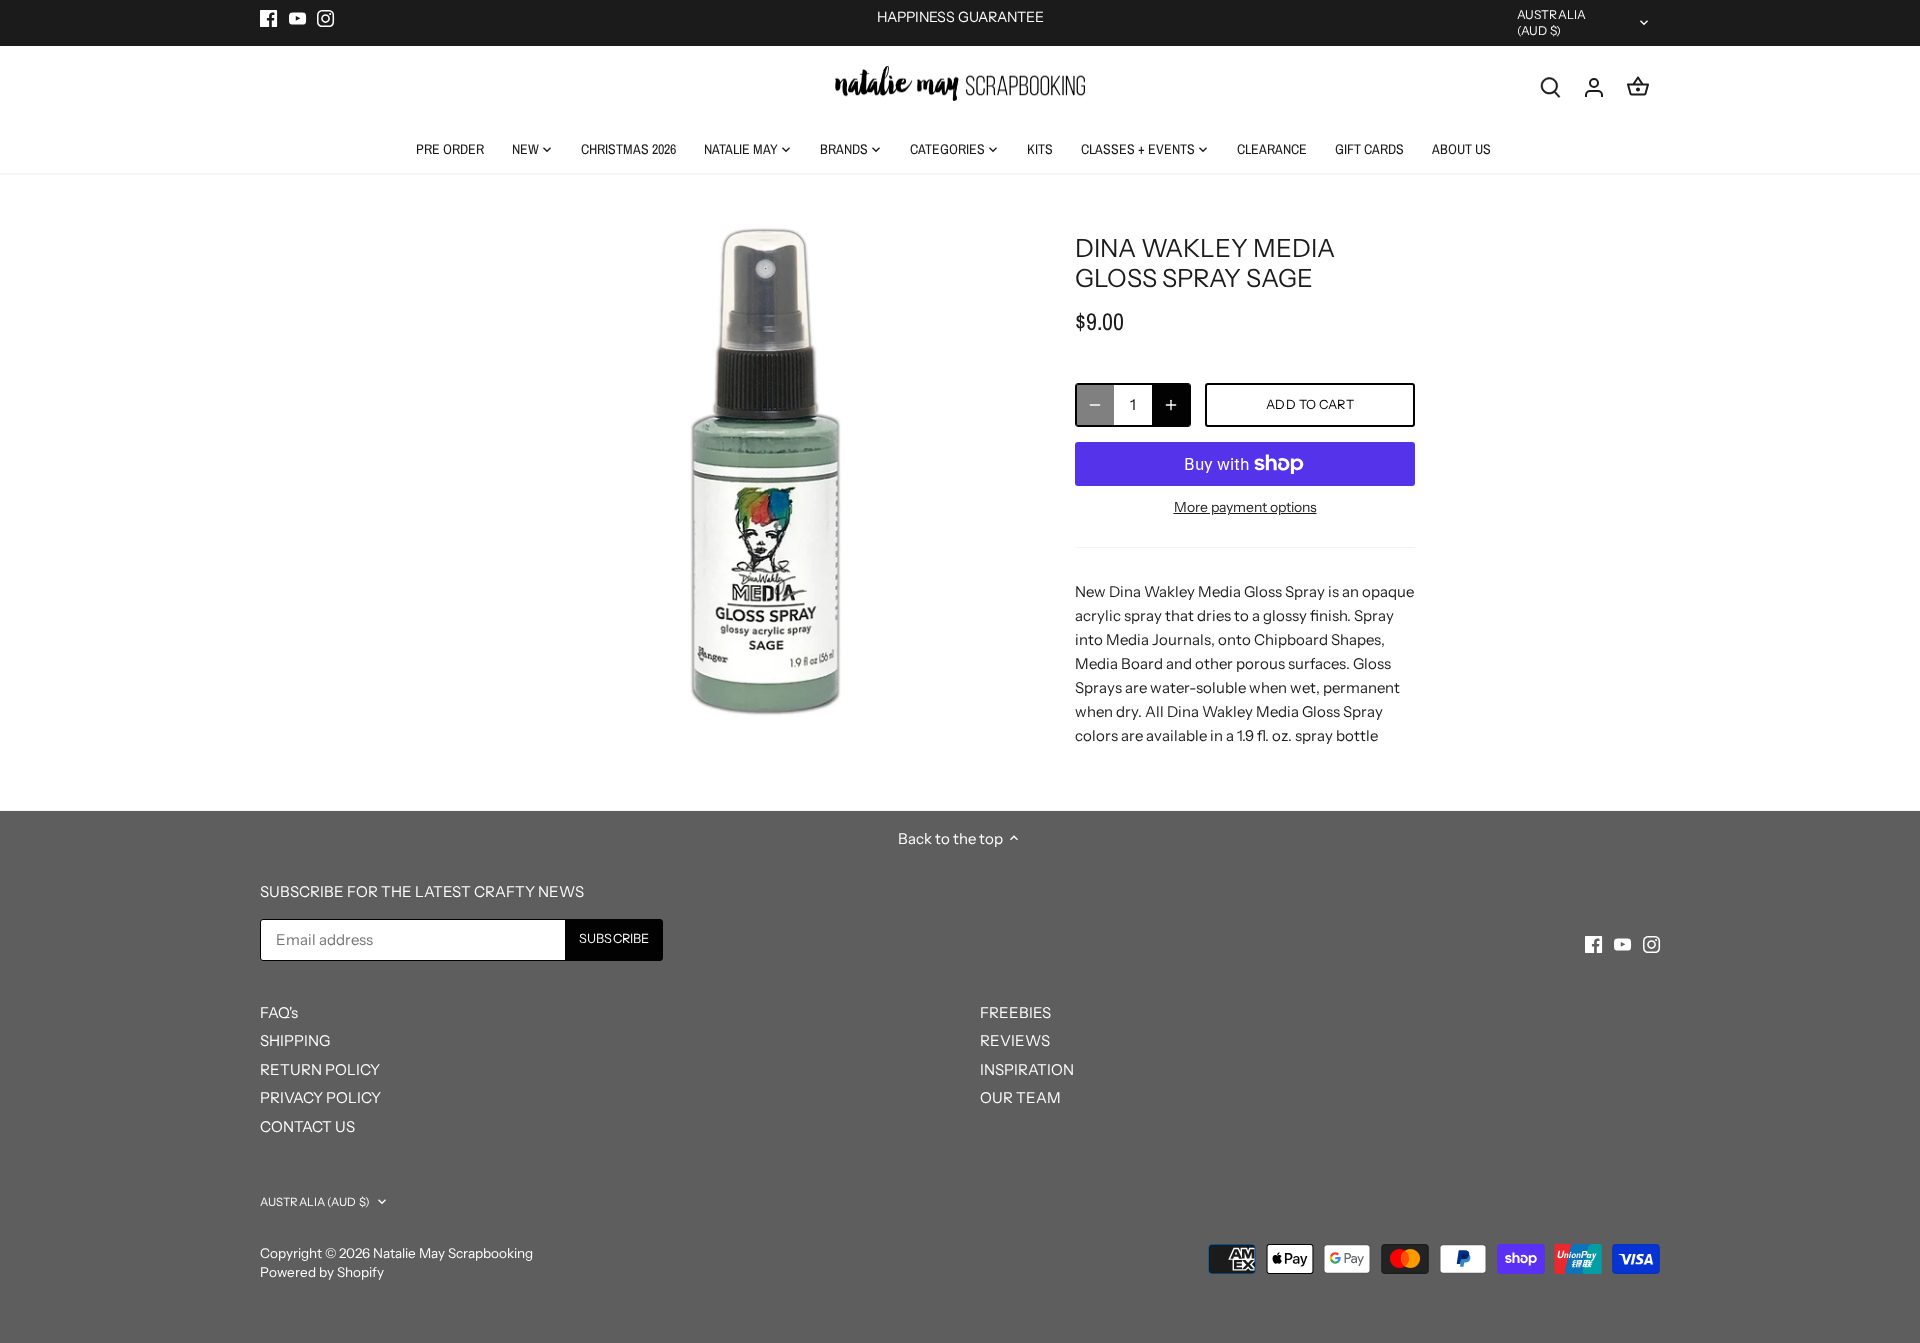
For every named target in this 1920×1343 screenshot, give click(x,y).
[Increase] (1171, 405)
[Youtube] (297, 17)
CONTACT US (307, 1126)
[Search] (1550, 86)
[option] (766, 471)
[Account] (1594, 86)
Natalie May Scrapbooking (453, 1253)
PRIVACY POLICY (320, 1097)
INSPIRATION (1027, 1069)
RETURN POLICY (320, 1069)
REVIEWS (1015, 1040)
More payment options (1245, 507)
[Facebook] (268, 17)
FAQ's (279, 1012)
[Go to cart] (1638, 86)
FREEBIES (1015, 1012)
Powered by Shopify (322, 1272)
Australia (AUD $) (1551, 22)
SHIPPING (295, 1040)
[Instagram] (325, 17)
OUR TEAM (1020, 1097)
